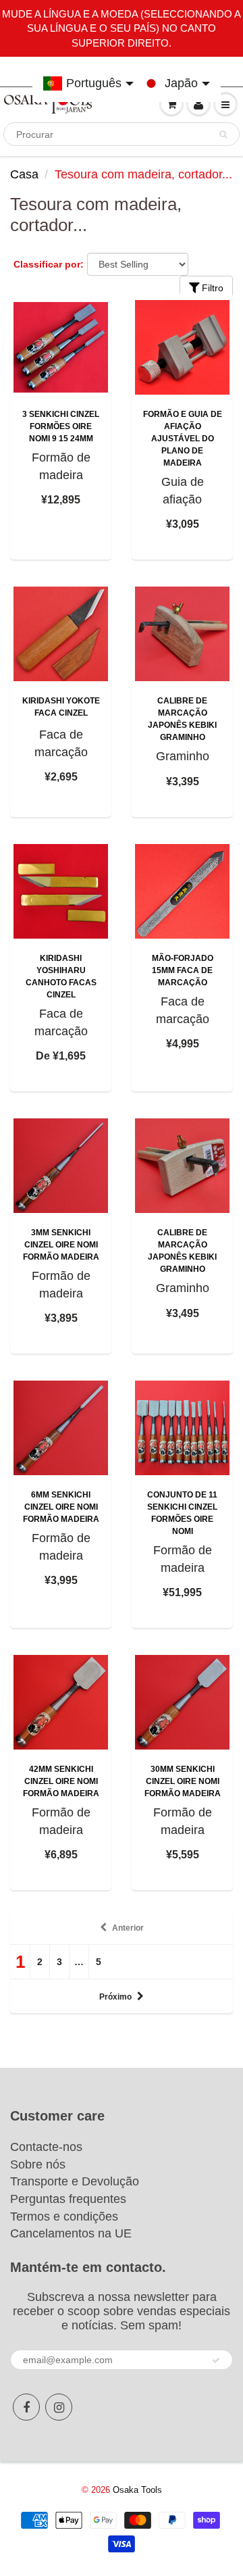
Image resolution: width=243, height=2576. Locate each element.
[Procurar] (223, 134)
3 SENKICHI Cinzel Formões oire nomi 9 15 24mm (61, 426)
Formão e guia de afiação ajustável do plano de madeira (183, 439)
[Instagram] (59, 2407)
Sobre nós (38, 2164)
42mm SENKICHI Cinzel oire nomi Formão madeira (61, 1781)
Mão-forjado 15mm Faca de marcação (183, 970)
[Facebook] (26, 2407)
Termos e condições (64, 2216)
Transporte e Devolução (75, 2181)
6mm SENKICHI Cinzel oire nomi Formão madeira (61, 1507)
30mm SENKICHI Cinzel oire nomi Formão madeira (183, 1781)
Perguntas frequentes (68, 2199)
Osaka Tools (137, 2490)
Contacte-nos (46, 2147)
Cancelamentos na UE (71, 2233)
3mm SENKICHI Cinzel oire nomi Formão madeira (61, 1245)
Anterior (128, 1928)
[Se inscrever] (216, 2360)
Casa (24, 174)
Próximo (115, 1997)
